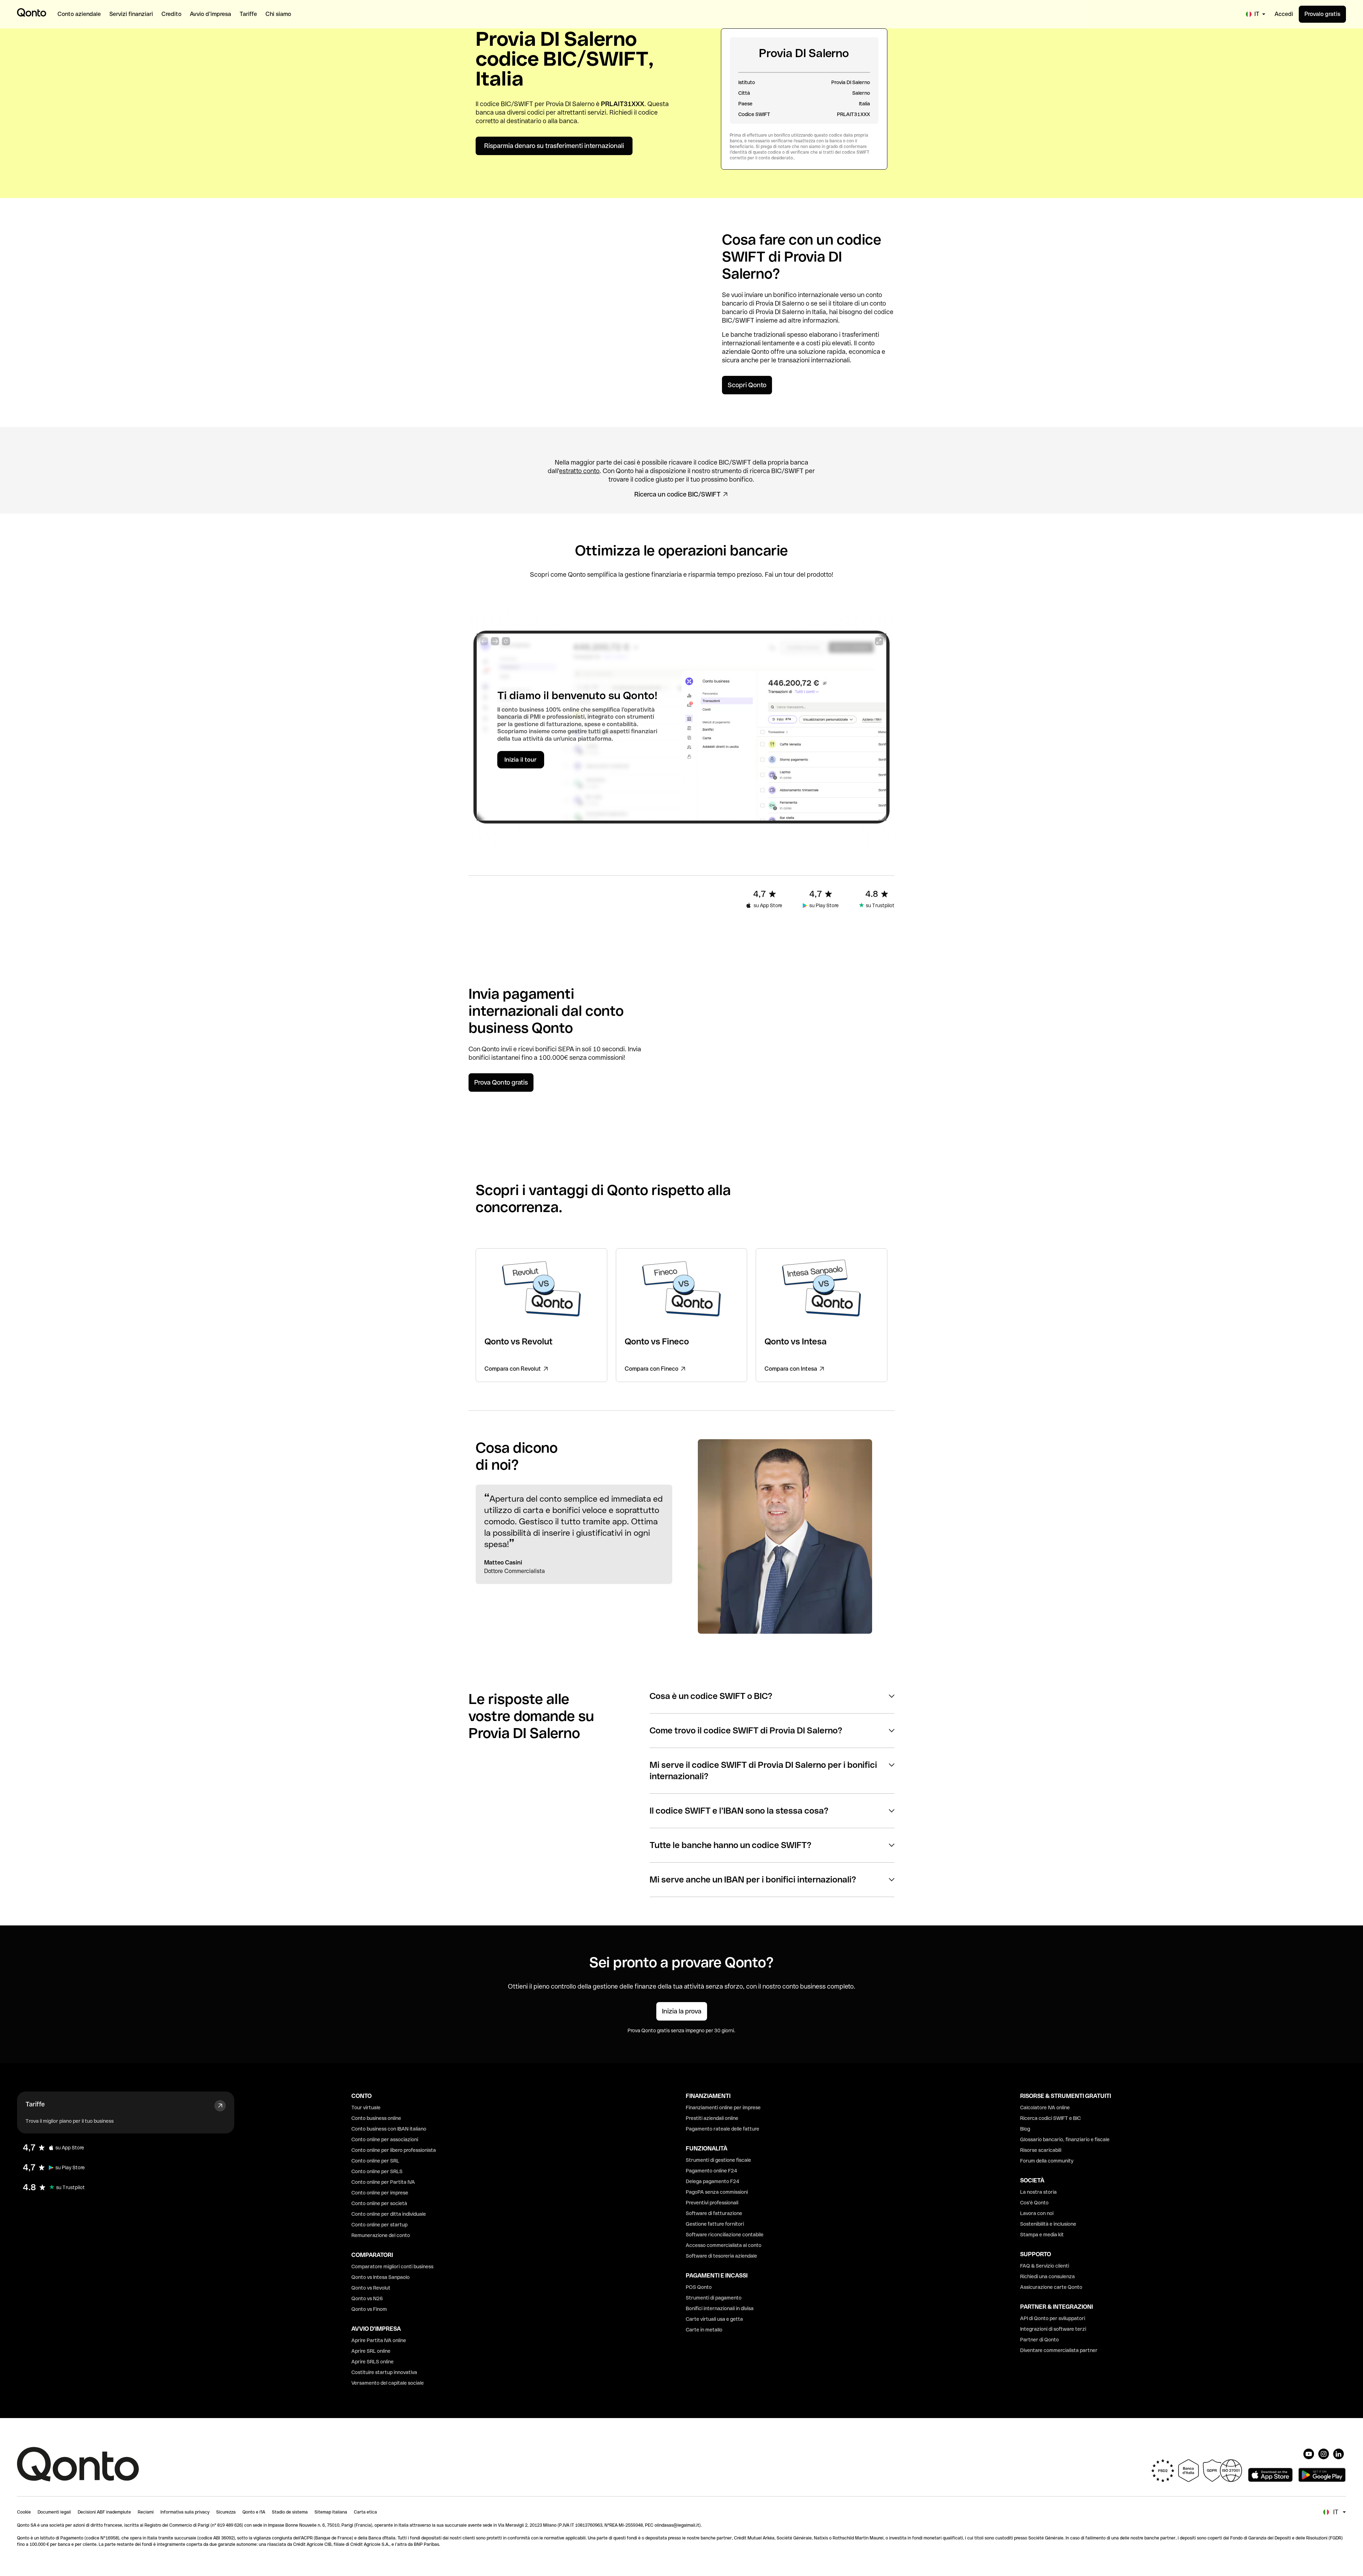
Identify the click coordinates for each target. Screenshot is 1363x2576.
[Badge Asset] (1309, 2454)
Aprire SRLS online (373, 2362)
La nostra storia (1038, 2192)
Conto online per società (379, 2203)
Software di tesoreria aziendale (721, 2256)
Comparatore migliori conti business (392, 2267)
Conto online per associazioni (385, 2139)
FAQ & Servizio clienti (1045, 2266)
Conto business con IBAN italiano (389, 2129)
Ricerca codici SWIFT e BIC (1050, 2118)
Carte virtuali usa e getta (714, 2319)
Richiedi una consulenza (1047, 2276)
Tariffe (35, 2104)
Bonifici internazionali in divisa (720, 2308)
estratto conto (579, 471)
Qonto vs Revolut (371, 2288)
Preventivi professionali (712, 2203)
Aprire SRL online (371, 2351)
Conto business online (376, 2118)
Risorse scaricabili (1041, 2150)
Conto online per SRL (375, 2161)
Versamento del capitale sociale (388, 2383)
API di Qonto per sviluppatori (1053, 2318)
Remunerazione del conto (381, 2235)
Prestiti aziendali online (712, 2118)
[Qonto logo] (32, 12)
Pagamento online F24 (711, 2171)
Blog (1025, 2129)
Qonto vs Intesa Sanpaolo (381, 2277)
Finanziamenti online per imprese (723, 2108)
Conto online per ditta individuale (389, 2214)
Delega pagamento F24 (713, 2181)
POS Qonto (699, 2287)
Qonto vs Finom (369, 2309)
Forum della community (1047, 2161)
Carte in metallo (704, 2330)
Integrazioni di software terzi (1053, 2329)
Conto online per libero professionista (394, 2150)
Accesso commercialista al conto (724, 2245)
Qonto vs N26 (367, 2298)
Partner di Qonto (1039, 2340)
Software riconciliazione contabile (725, 2235)
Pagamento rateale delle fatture (722, 2129)
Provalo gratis (1322, 14)
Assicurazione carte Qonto (1051, 2287)
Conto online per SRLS (377, 2171)
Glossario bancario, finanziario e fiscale (1065, 2139)
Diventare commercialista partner (1059, 2350)
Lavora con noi (1037, 2213)
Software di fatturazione (714, 2213)
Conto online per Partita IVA (383, 2182)
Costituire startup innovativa (384, 2372)
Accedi (1284, 14)
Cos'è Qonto (1034, 2203)
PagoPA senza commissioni (717, 2192)
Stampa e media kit (1042, 2235)
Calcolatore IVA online (1045, 2108)
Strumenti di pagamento (714, 2298)
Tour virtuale (366, 2108)
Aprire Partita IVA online (379, 2340)
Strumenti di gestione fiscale (718, 2160)
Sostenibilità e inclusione (1048, 2224)
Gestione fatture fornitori (715, 2224)
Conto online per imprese (380, 2193)
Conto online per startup (379, 2225)
